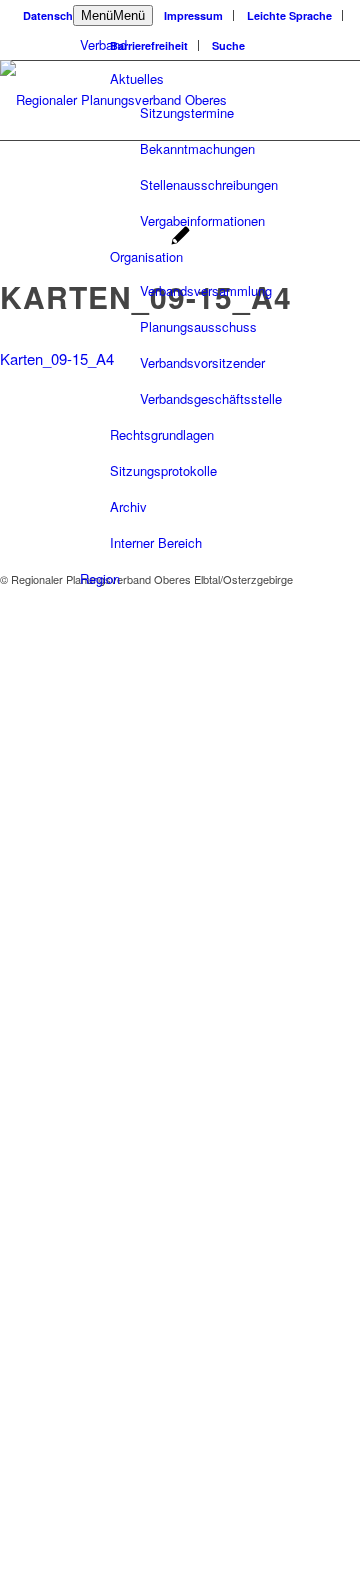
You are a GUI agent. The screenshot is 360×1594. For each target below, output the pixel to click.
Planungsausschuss (198, 326)
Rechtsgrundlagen (162, 434)
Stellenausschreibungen (209, 184)
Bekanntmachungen (197, 148)
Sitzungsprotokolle (163, 470)
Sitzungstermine (187, 112)
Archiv (128, 506)
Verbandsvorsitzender (202, 362)
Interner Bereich (156, 542)
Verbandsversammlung (206, 290)
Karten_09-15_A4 (57, 358)
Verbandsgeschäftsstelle (211, 398)
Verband (103, 44)
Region (100, 578)
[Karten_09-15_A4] (180, 237)
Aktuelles (137, 78)
